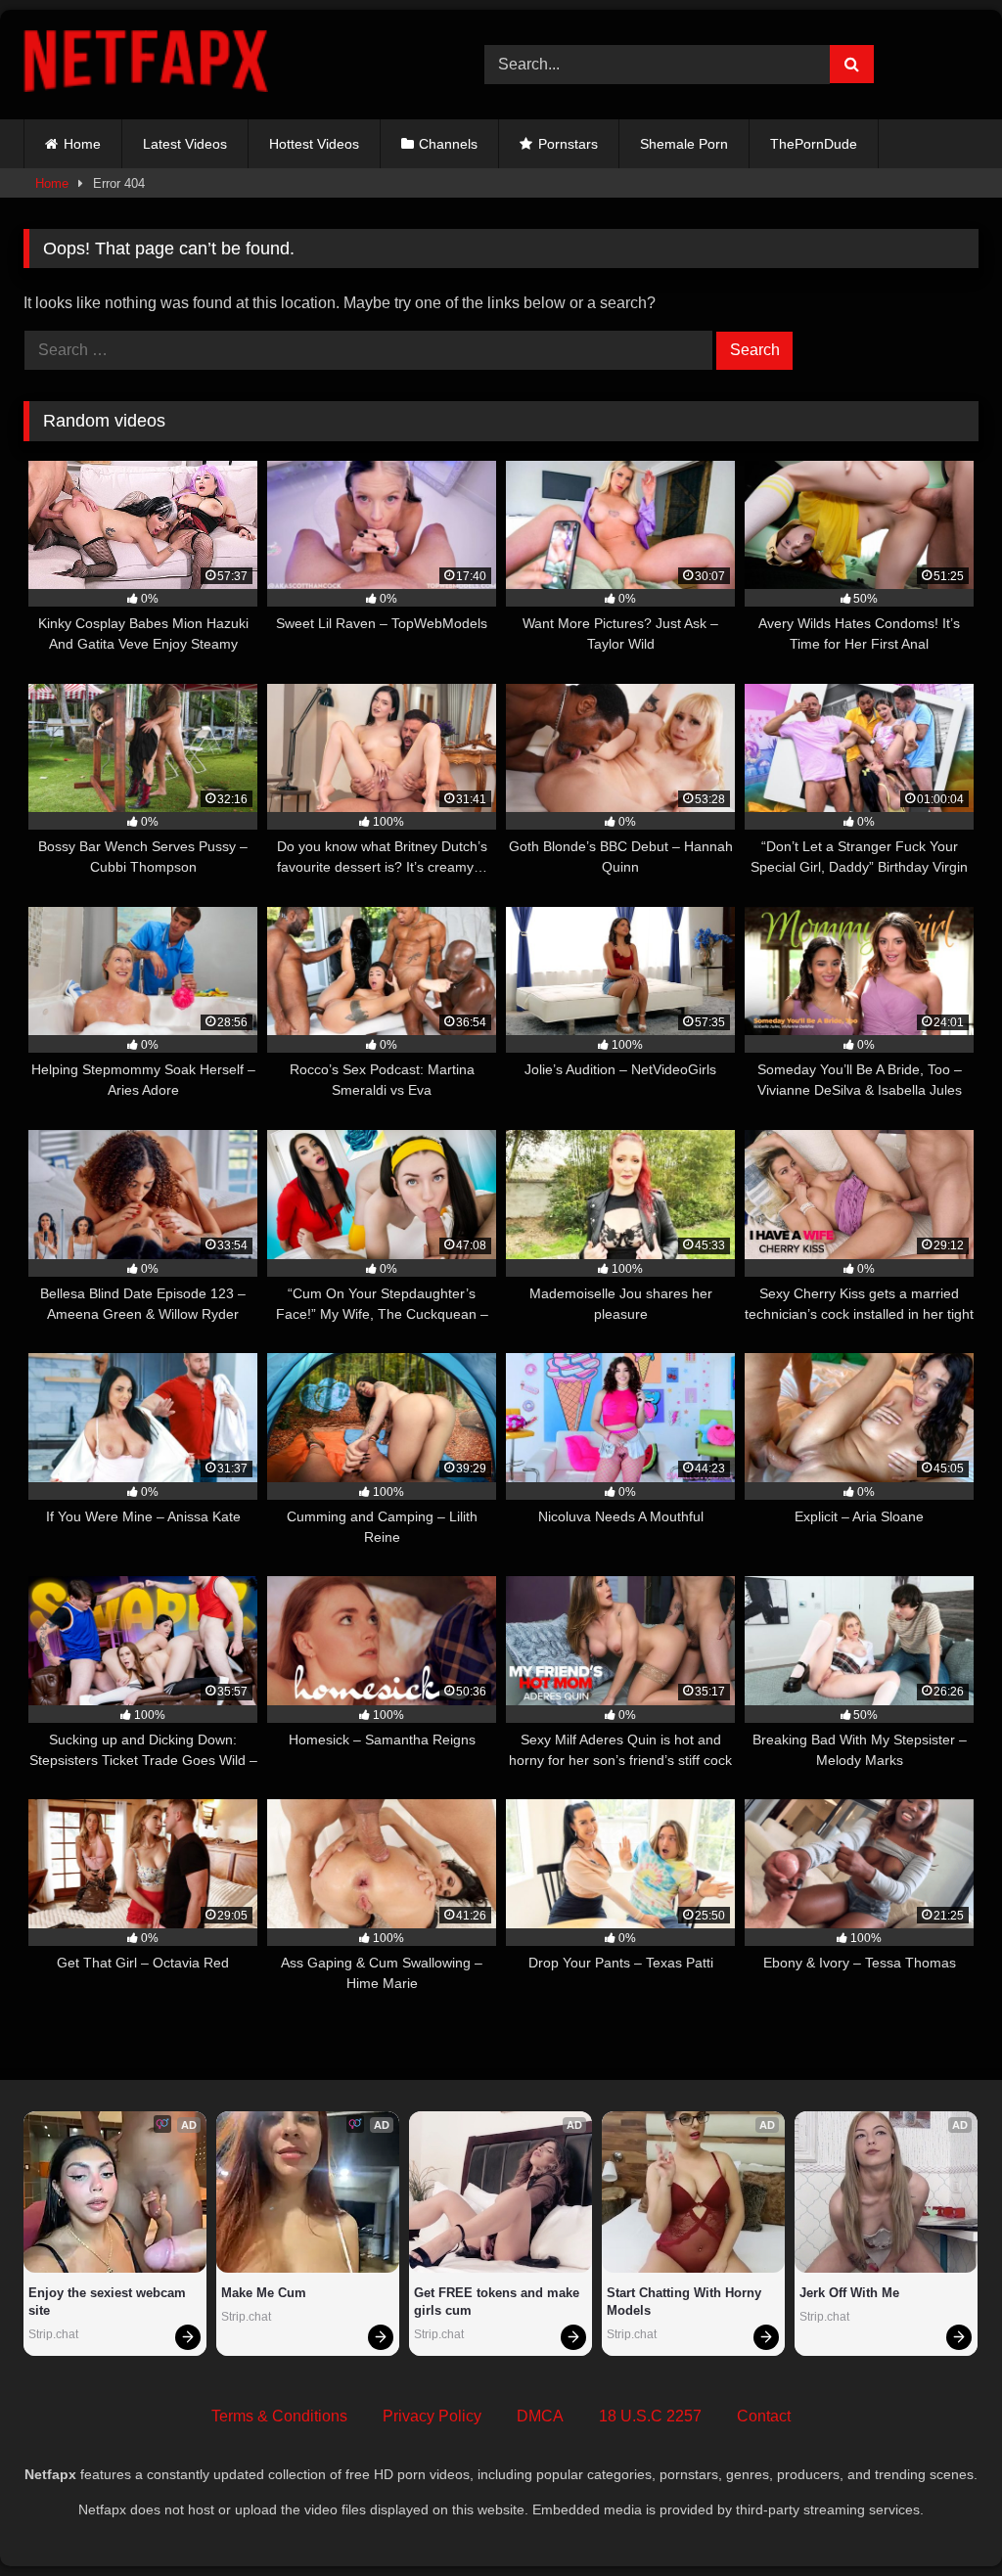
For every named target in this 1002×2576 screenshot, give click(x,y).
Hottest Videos (314, 144)
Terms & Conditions (279, 2416)
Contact (764, 2416)
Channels (448, 144)
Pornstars (568, 144)
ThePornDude (814, 144)
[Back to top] (941, 2518)
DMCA (540, 2416)
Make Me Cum (264, 2293)
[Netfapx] (224, 65)
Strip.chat (53, 2334)
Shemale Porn (684, 144)
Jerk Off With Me (849, 2293)
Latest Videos (185, 144)
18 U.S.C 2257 (650, 2416)
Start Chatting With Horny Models (686, 2302)
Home (82, 144)
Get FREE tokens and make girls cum (499, 2302)
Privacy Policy (432, 2416)
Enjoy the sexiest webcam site (109, 2302)
